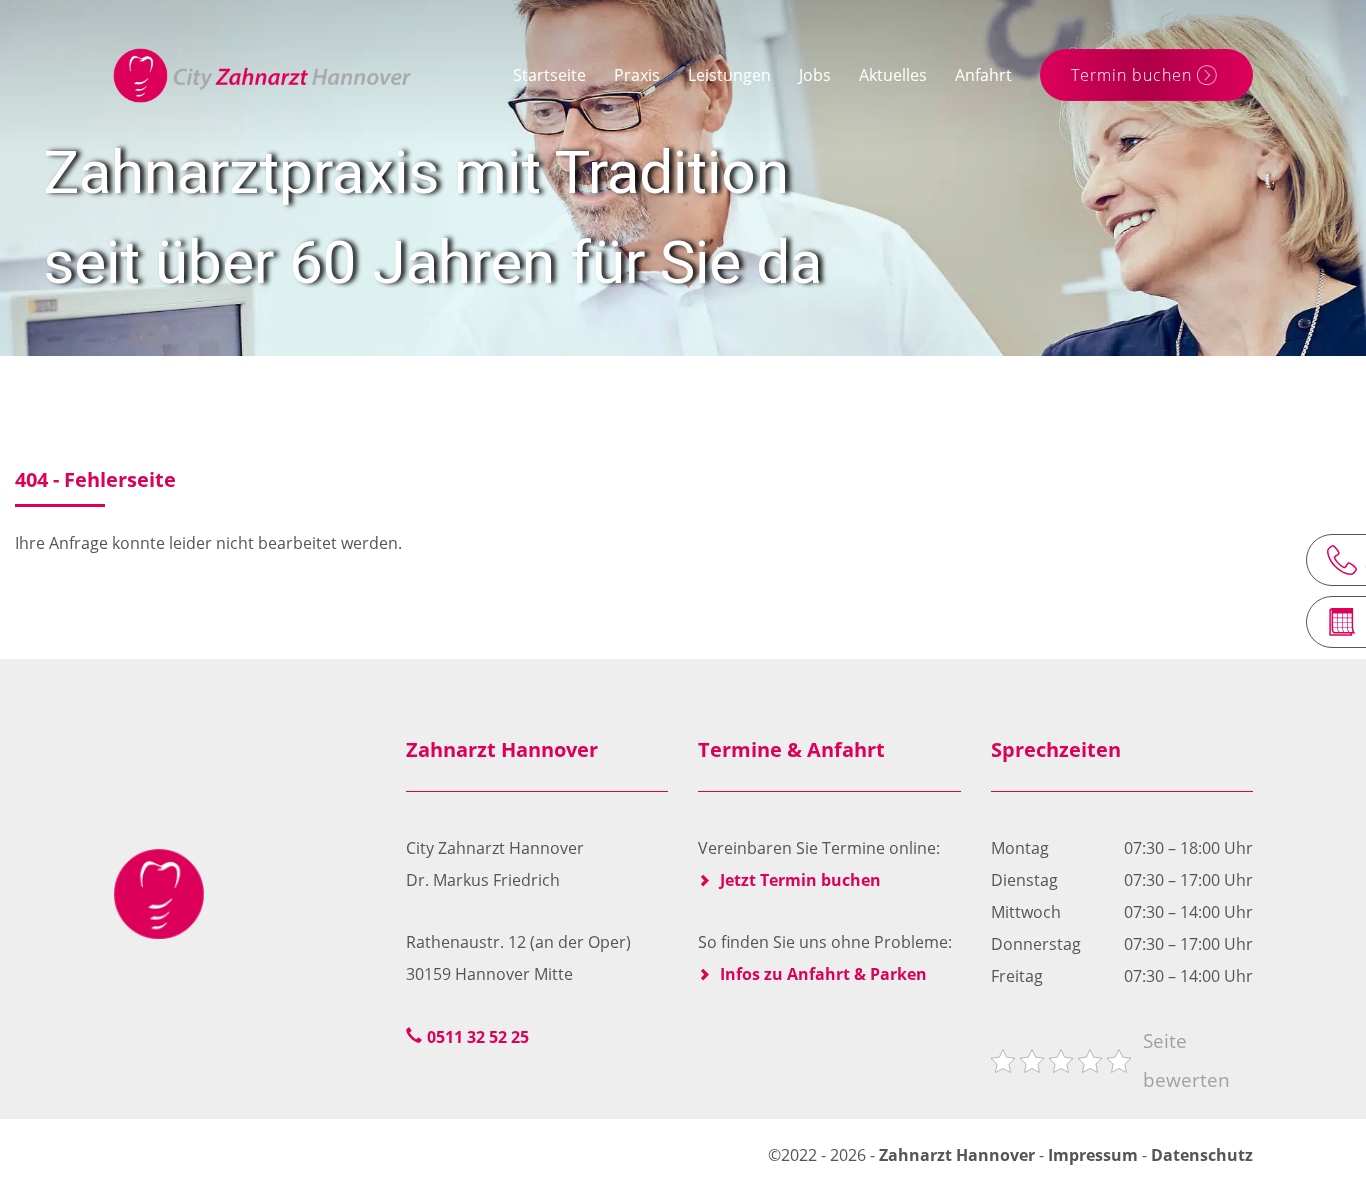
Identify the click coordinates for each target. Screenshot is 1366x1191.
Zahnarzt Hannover (959, 1155)
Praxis (637, 75)
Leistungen (729, 75)
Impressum (1093, 1155)
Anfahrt (983, 75)
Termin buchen (1131, 75)
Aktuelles (893, 75)
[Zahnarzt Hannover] (262, 75)
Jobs (815, 75)
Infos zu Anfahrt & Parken (823, 974)
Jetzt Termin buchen (800, 880)
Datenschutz (1202, 1155)
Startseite (549, 75)
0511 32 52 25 (478, 1037)
